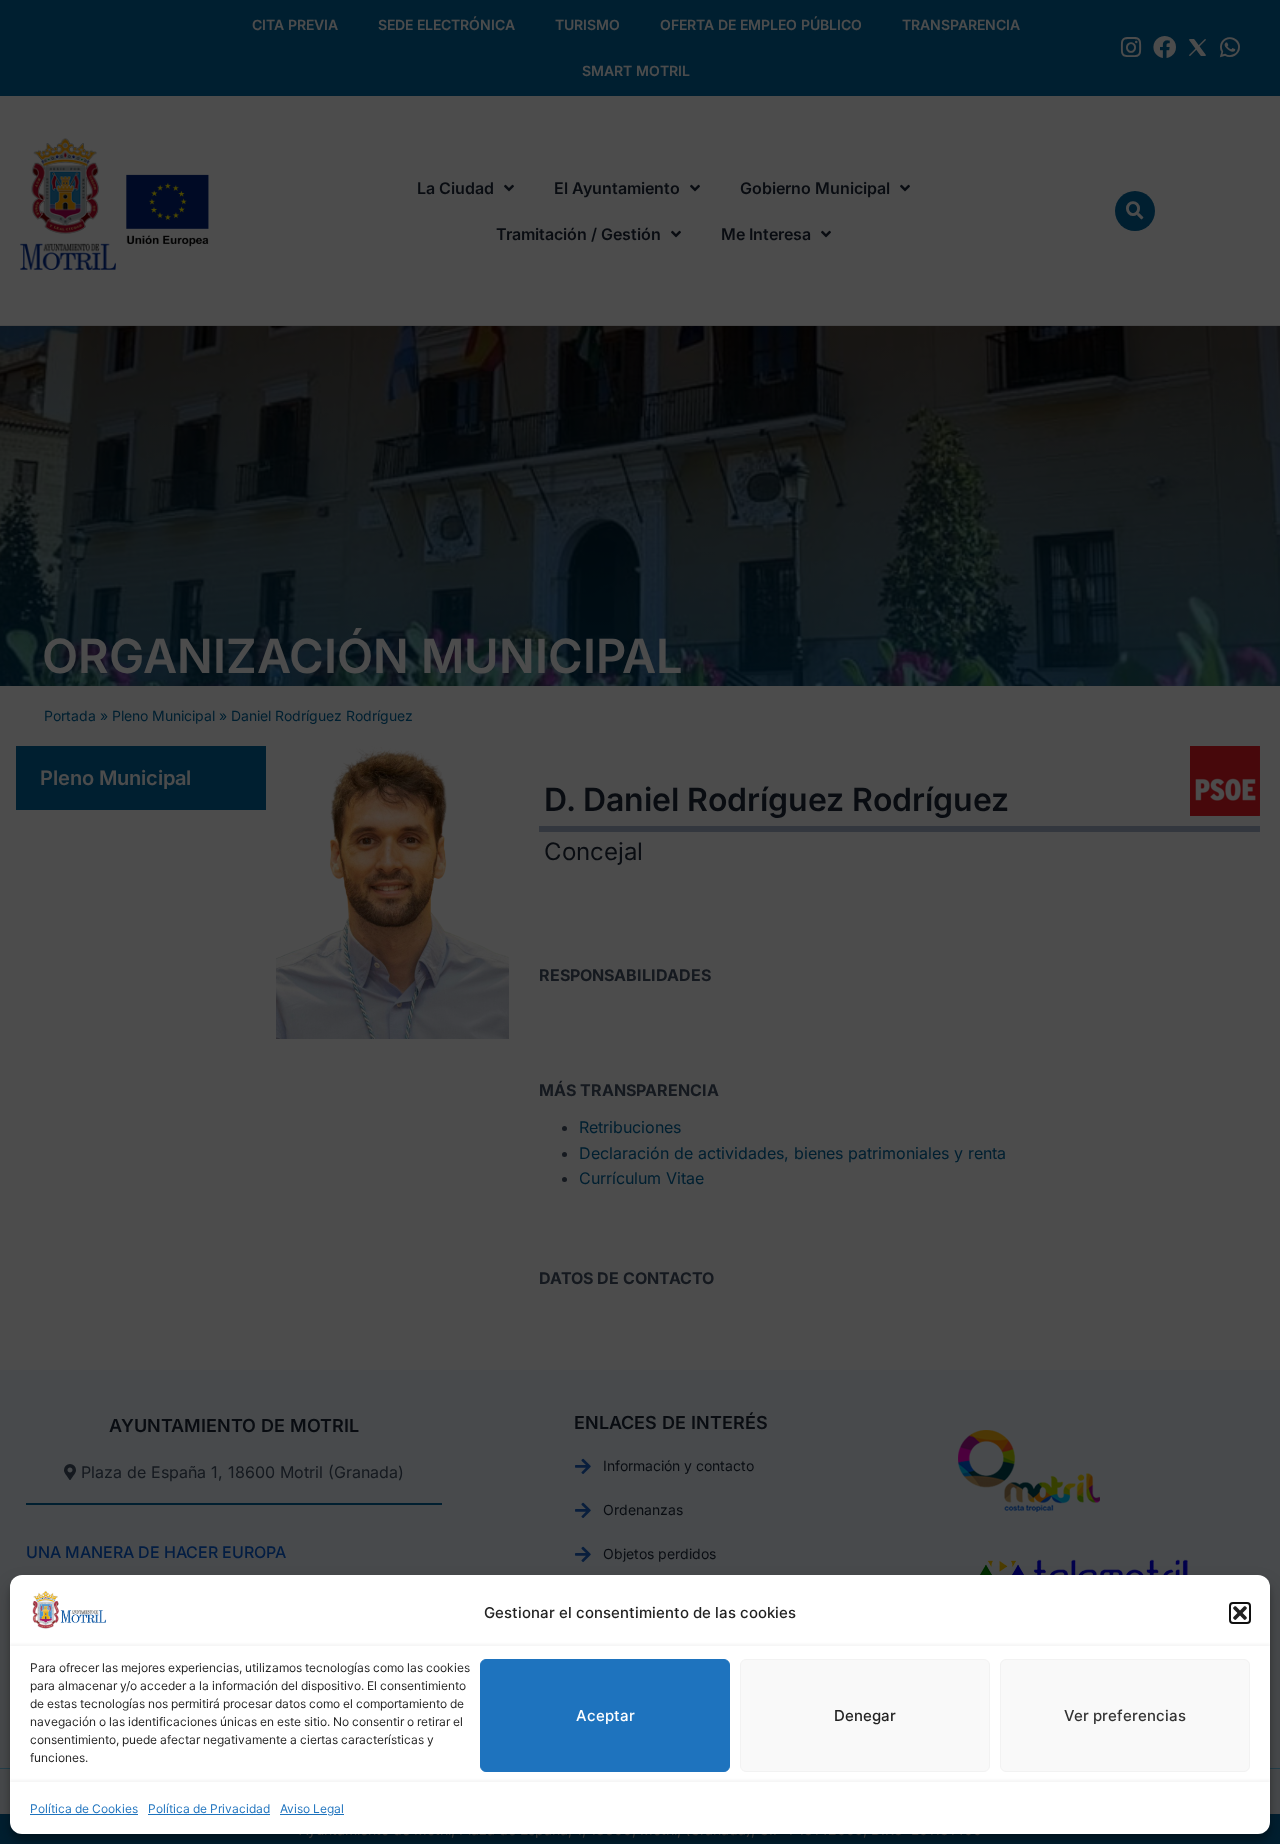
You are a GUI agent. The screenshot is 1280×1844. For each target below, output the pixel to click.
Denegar (865, 1715)
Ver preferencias (1125, 1715)
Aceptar (605, 1715)
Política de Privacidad (209, 1808)
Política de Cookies (84, 1808)
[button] (1240, 1613)
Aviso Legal (312, 1808)
